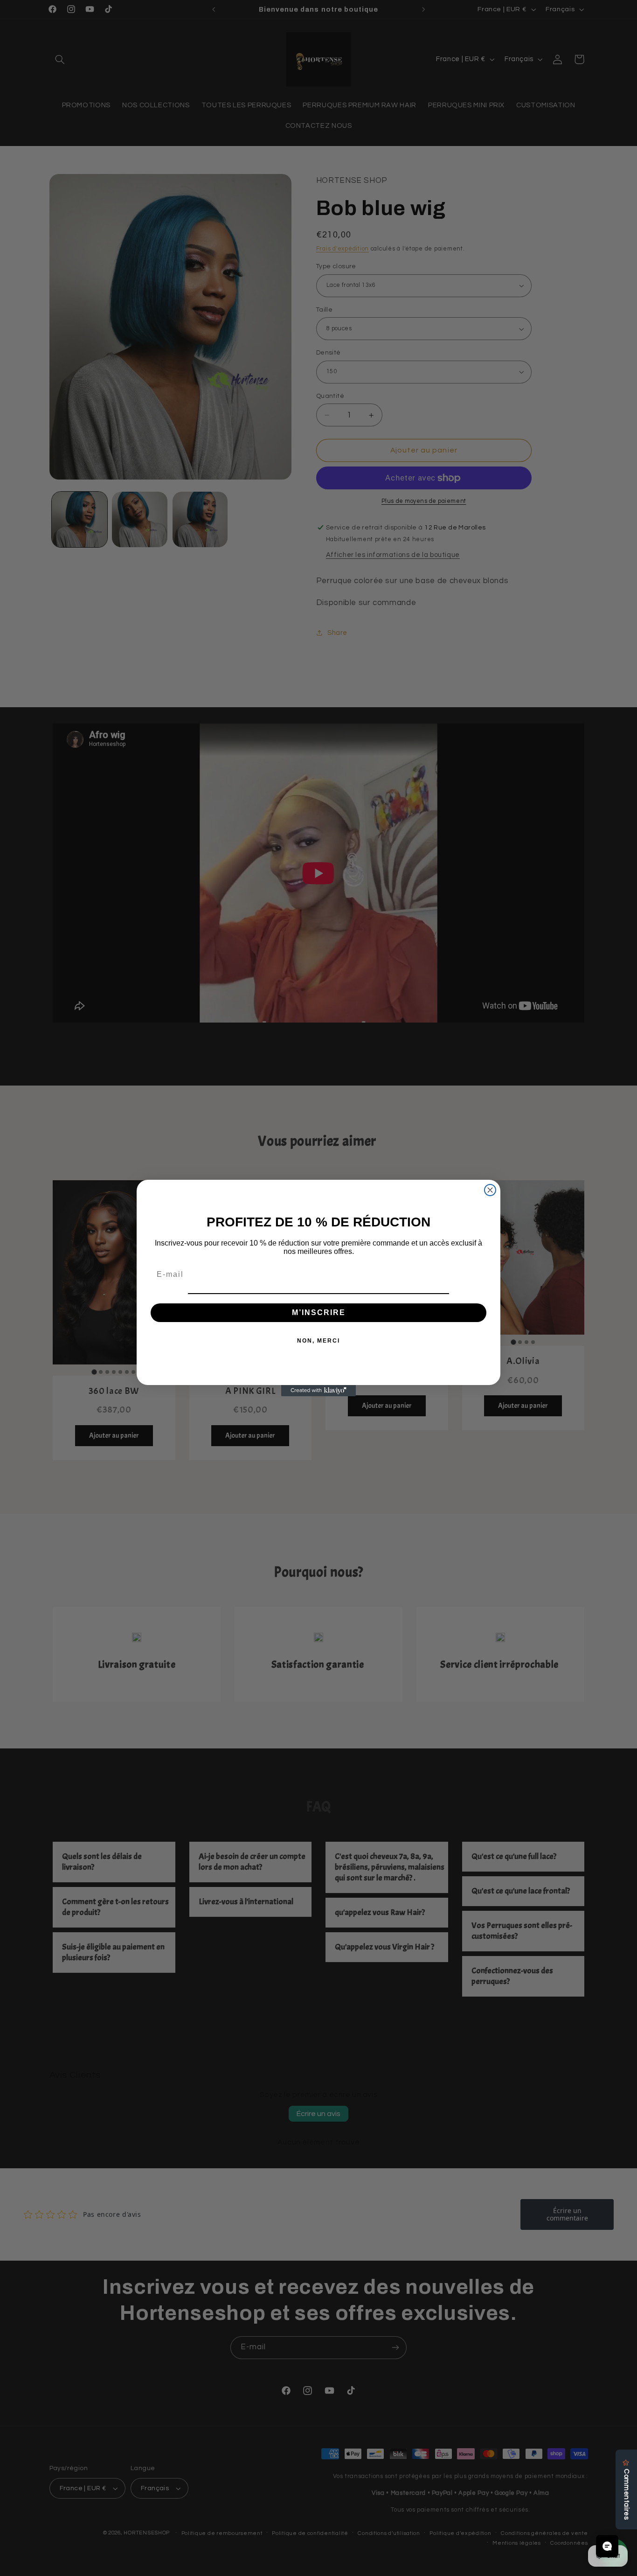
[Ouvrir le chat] (607, 2546)
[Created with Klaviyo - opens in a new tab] (318, 1391)
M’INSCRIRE (319, 1312)
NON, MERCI (318, 1341)
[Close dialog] (490, 1190)
